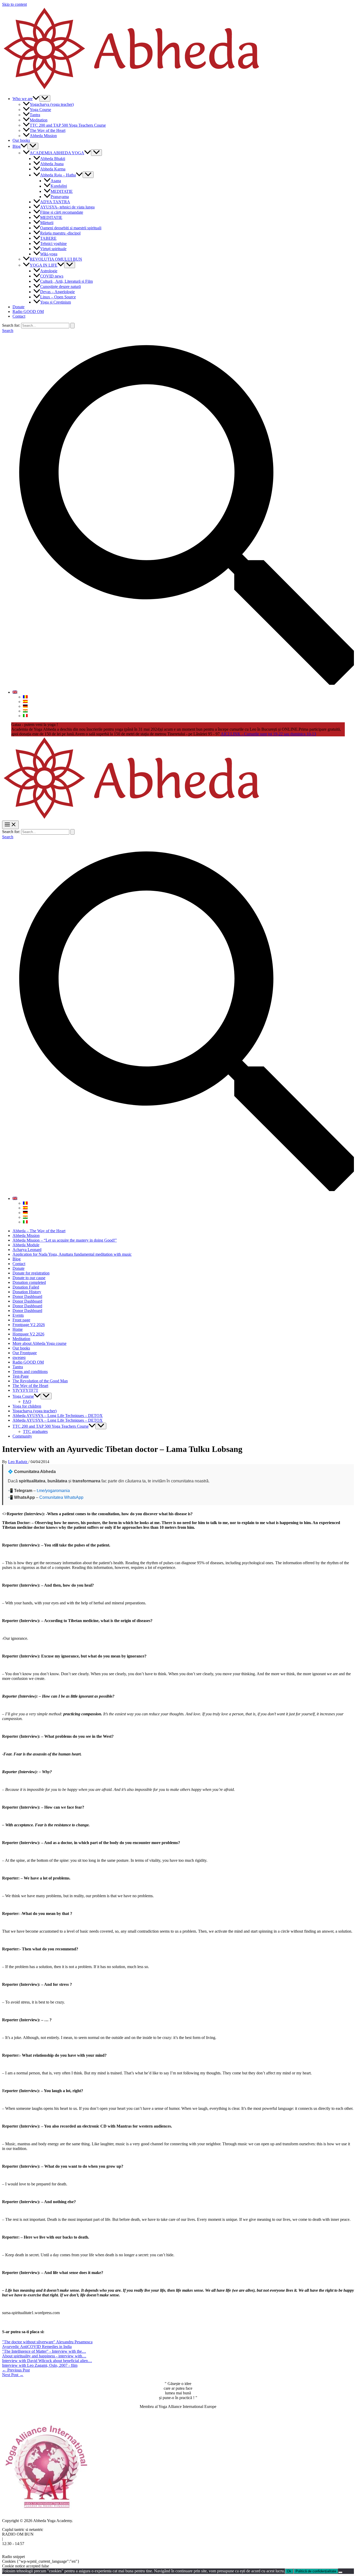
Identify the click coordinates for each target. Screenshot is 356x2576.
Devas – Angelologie (57, 292)
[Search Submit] (72, 326)
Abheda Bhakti (53, 159)
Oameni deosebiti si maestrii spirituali (71, 228)
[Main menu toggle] (10, 825)
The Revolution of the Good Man (40, 1381)
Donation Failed (26, 1287)
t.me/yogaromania (53, 1491)
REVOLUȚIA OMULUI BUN (56, 259)
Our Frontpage (25, 1353)
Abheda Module (26, 1245)
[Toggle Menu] (45, 98)
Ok (289, 2571)
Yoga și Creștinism (56, 302)
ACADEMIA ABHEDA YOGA (57, 153)
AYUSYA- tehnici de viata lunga (67, 207)
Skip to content (14, 4)
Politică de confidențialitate (316, 2571)
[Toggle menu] (46, 1396)
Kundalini (59, 186)
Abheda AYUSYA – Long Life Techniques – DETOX (58, 1416)
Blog (17, 146)
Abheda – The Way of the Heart (39, 1231)
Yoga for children (27, 1406)
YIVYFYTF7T (25, 1390)
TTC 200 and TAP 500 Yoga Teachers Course (68, 125)
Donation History (27, 1292)
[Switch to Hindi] (25, 711)
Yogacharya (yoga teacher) (52, 104)
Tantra (35, 115)
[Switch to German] (25, 706)
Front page (21, 1320)
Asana (56, 181)
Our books (21, 140)
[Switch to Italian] (25, 716)
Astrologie (49, 271)
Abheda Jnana (52, 164)
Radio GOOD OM (28, 312)
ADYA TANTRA (55, 202)
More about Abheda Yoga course (39, 1343)
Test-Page (21, 1376)
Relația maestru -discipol (60, 233)
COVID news (52, 276)
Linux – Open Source (58, 297)
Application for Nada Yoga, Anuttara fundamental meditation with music (72, 1254)
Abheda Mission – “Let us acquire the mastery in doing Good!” (65, 1240)
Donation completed (29, 1282)
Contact (19, 316)
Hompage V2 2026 (28, 1334)
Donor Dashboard (27, 1296)
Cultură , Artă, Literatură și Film (66, 281)
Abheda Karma (53, 169)
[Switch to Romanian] (25, 697)
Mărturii (47, 223)
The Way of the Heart (48, 130)
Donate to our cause (29, 1278)
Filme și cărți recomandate (62, 212)
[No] (340, 2572)
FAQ (27, 1401)
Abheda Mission (43, 136)
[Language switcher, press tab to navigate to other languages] (15, 692)
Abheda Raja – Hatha (58, 175)
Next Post (13, 2375)
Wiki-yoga (49, 254)
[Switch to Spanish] (25, 702)
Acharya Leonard (27, 1250)
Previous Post (16, 2370)
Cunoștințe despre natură (60, 286)
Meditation (39, 120)
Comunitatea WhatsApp (61, 1497)
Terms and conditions (30, 1372)
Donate (19, 307)
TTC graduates (35, 1431)
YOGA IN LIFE (44, 265)
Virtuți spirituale (53, 249)
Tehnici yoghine (53, 244)
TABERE (48, 238)
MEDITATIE (62, 191)
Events (18, 1315)
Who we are (23, 99)
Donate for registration (31, 1273)
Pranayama (60, 197)
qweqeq (19, 1357)
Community (22, 1436)
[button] (36, 99)
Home (18, 1329)
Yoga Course (40, 110)
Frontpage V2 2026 (29, 1325)
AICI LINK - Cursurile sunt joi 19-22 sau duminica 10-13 (268, 734)
